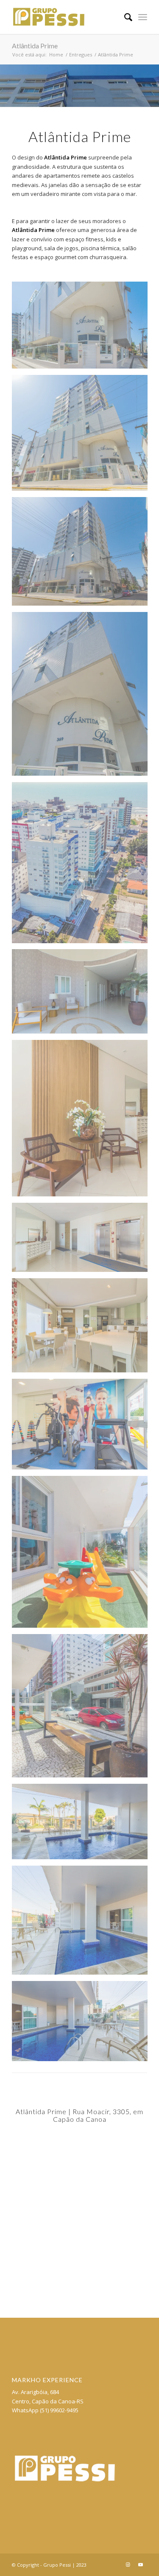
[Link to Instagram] (128, 2565)
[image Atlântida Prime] (83, 328)
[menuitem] (124, 17)
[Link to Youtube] (141, 2565)
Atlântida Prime (35, 46)
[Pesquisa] (124, 17)
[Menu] (143, 17)
